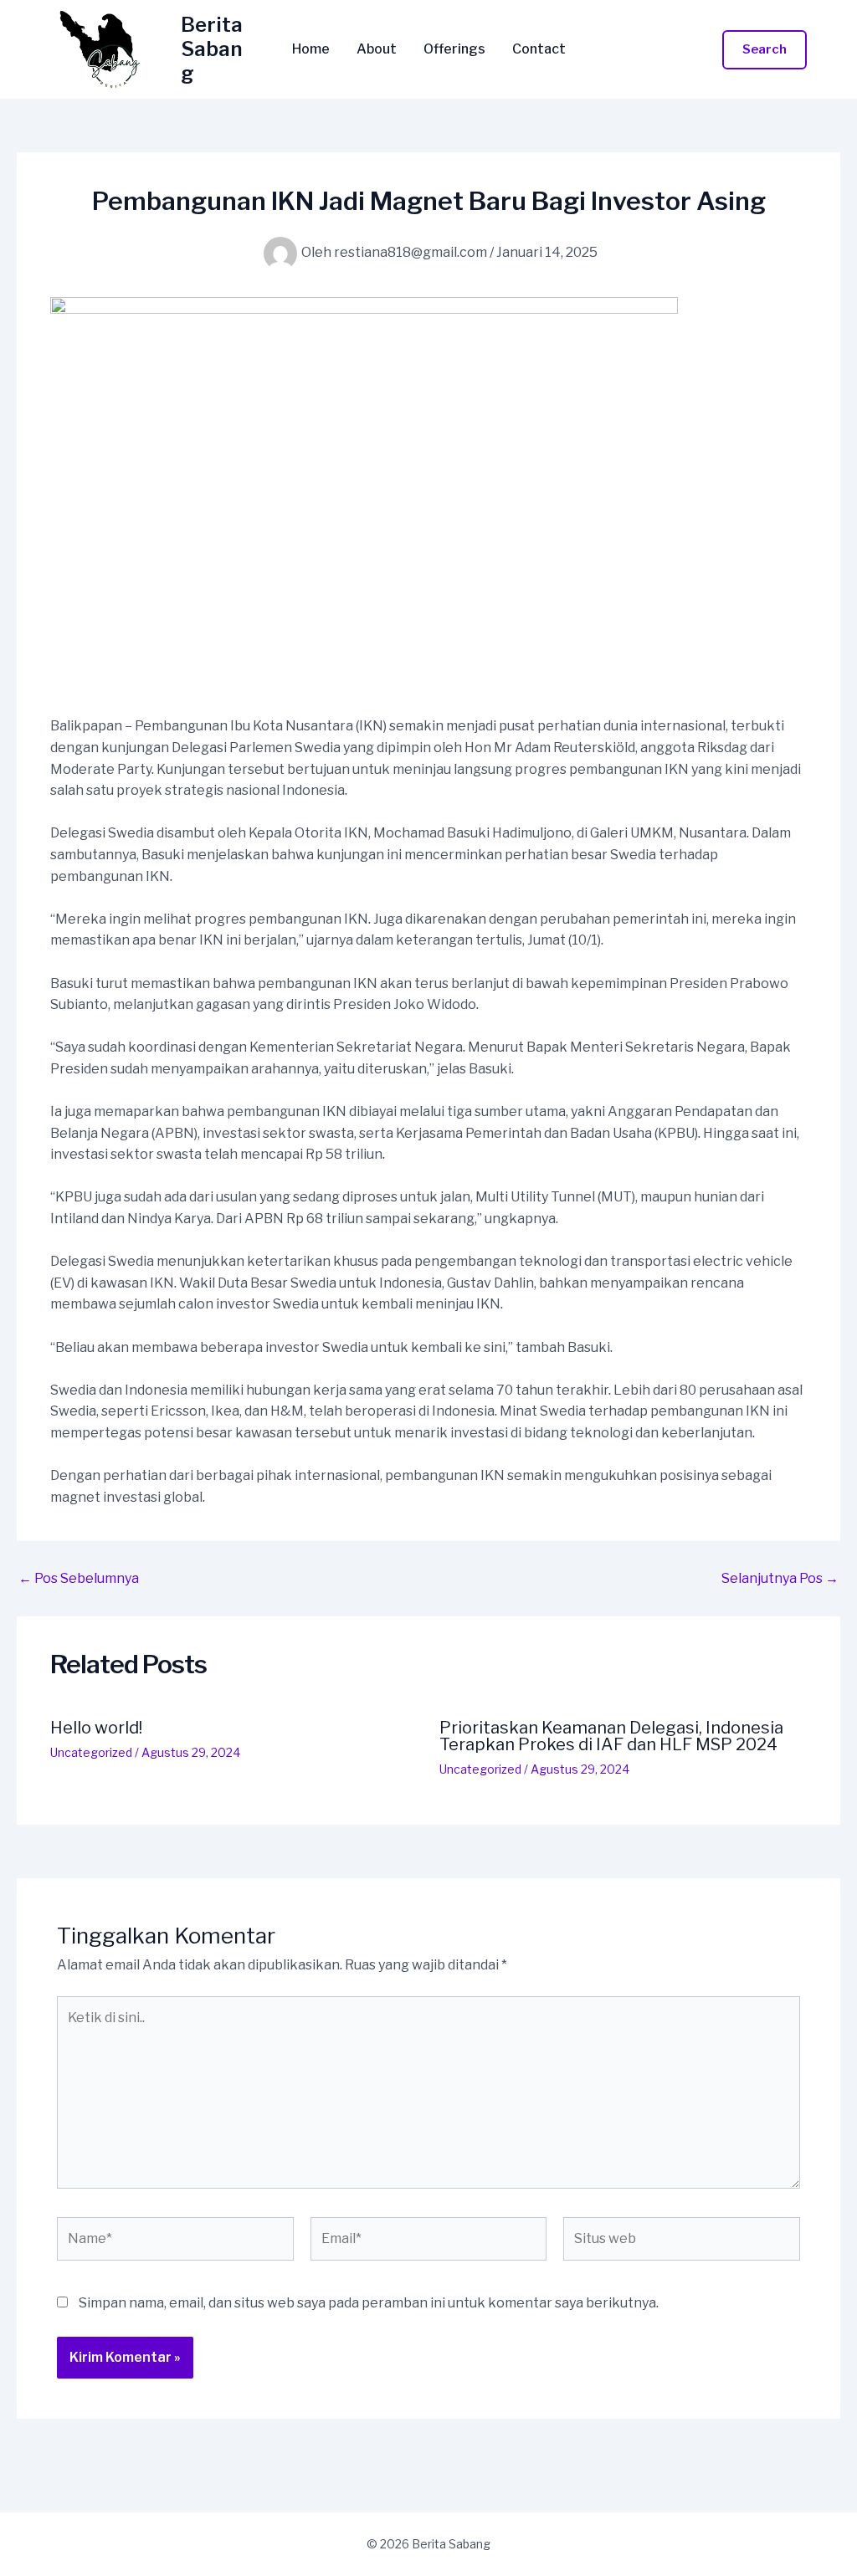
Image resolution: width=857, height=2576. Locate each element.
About (377, 49)
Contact (539, 49)
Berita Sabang (212, 49)
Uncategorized (91, 1752)
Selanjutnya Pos (780, 1579)
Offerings (454, 49)
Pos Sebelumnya (79, 1579)
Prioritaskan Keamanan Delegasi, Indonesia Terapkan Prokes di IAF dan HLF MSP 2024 (611, 1736)
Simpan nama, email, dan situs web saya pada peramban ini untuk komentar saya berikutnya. (369, 2303)
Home (311, 49)
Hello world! (96, 1728)
